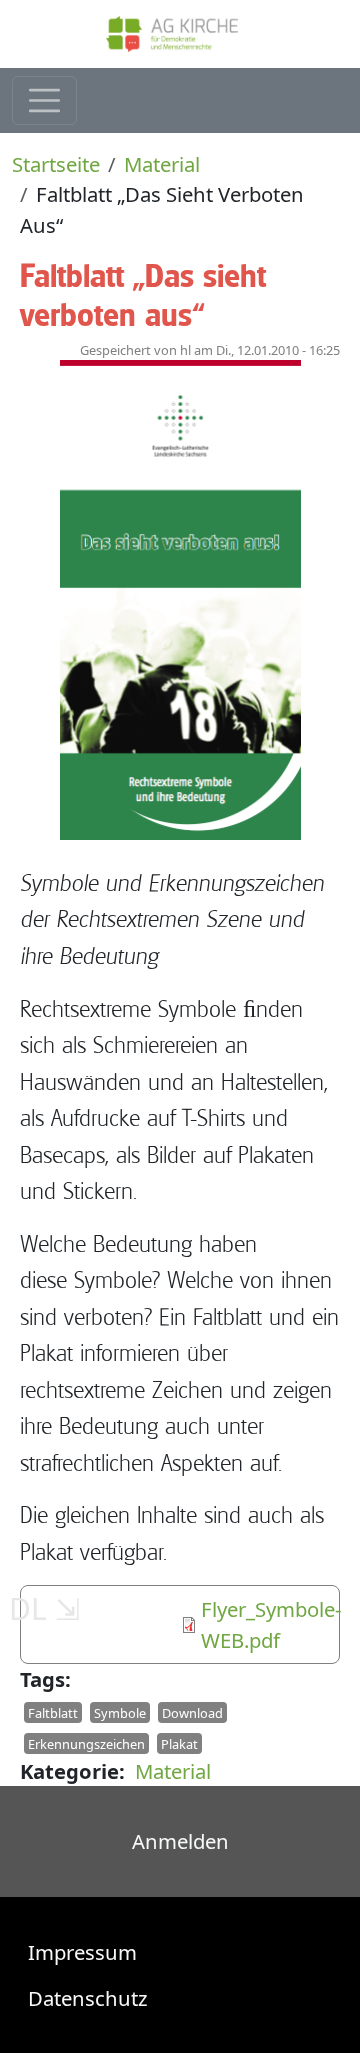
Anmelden (180, 1841)
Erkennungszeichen (86, 1743)
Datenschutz (88, 1998)
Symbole (120, 1713)
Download (192, 1713)
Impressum (82, 1952)
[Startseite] (180, 34)
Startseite (56, 164)
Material (162, 164)
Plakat (179, 1743)
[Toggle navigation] (44, 100)
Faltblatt (53, 1713)
